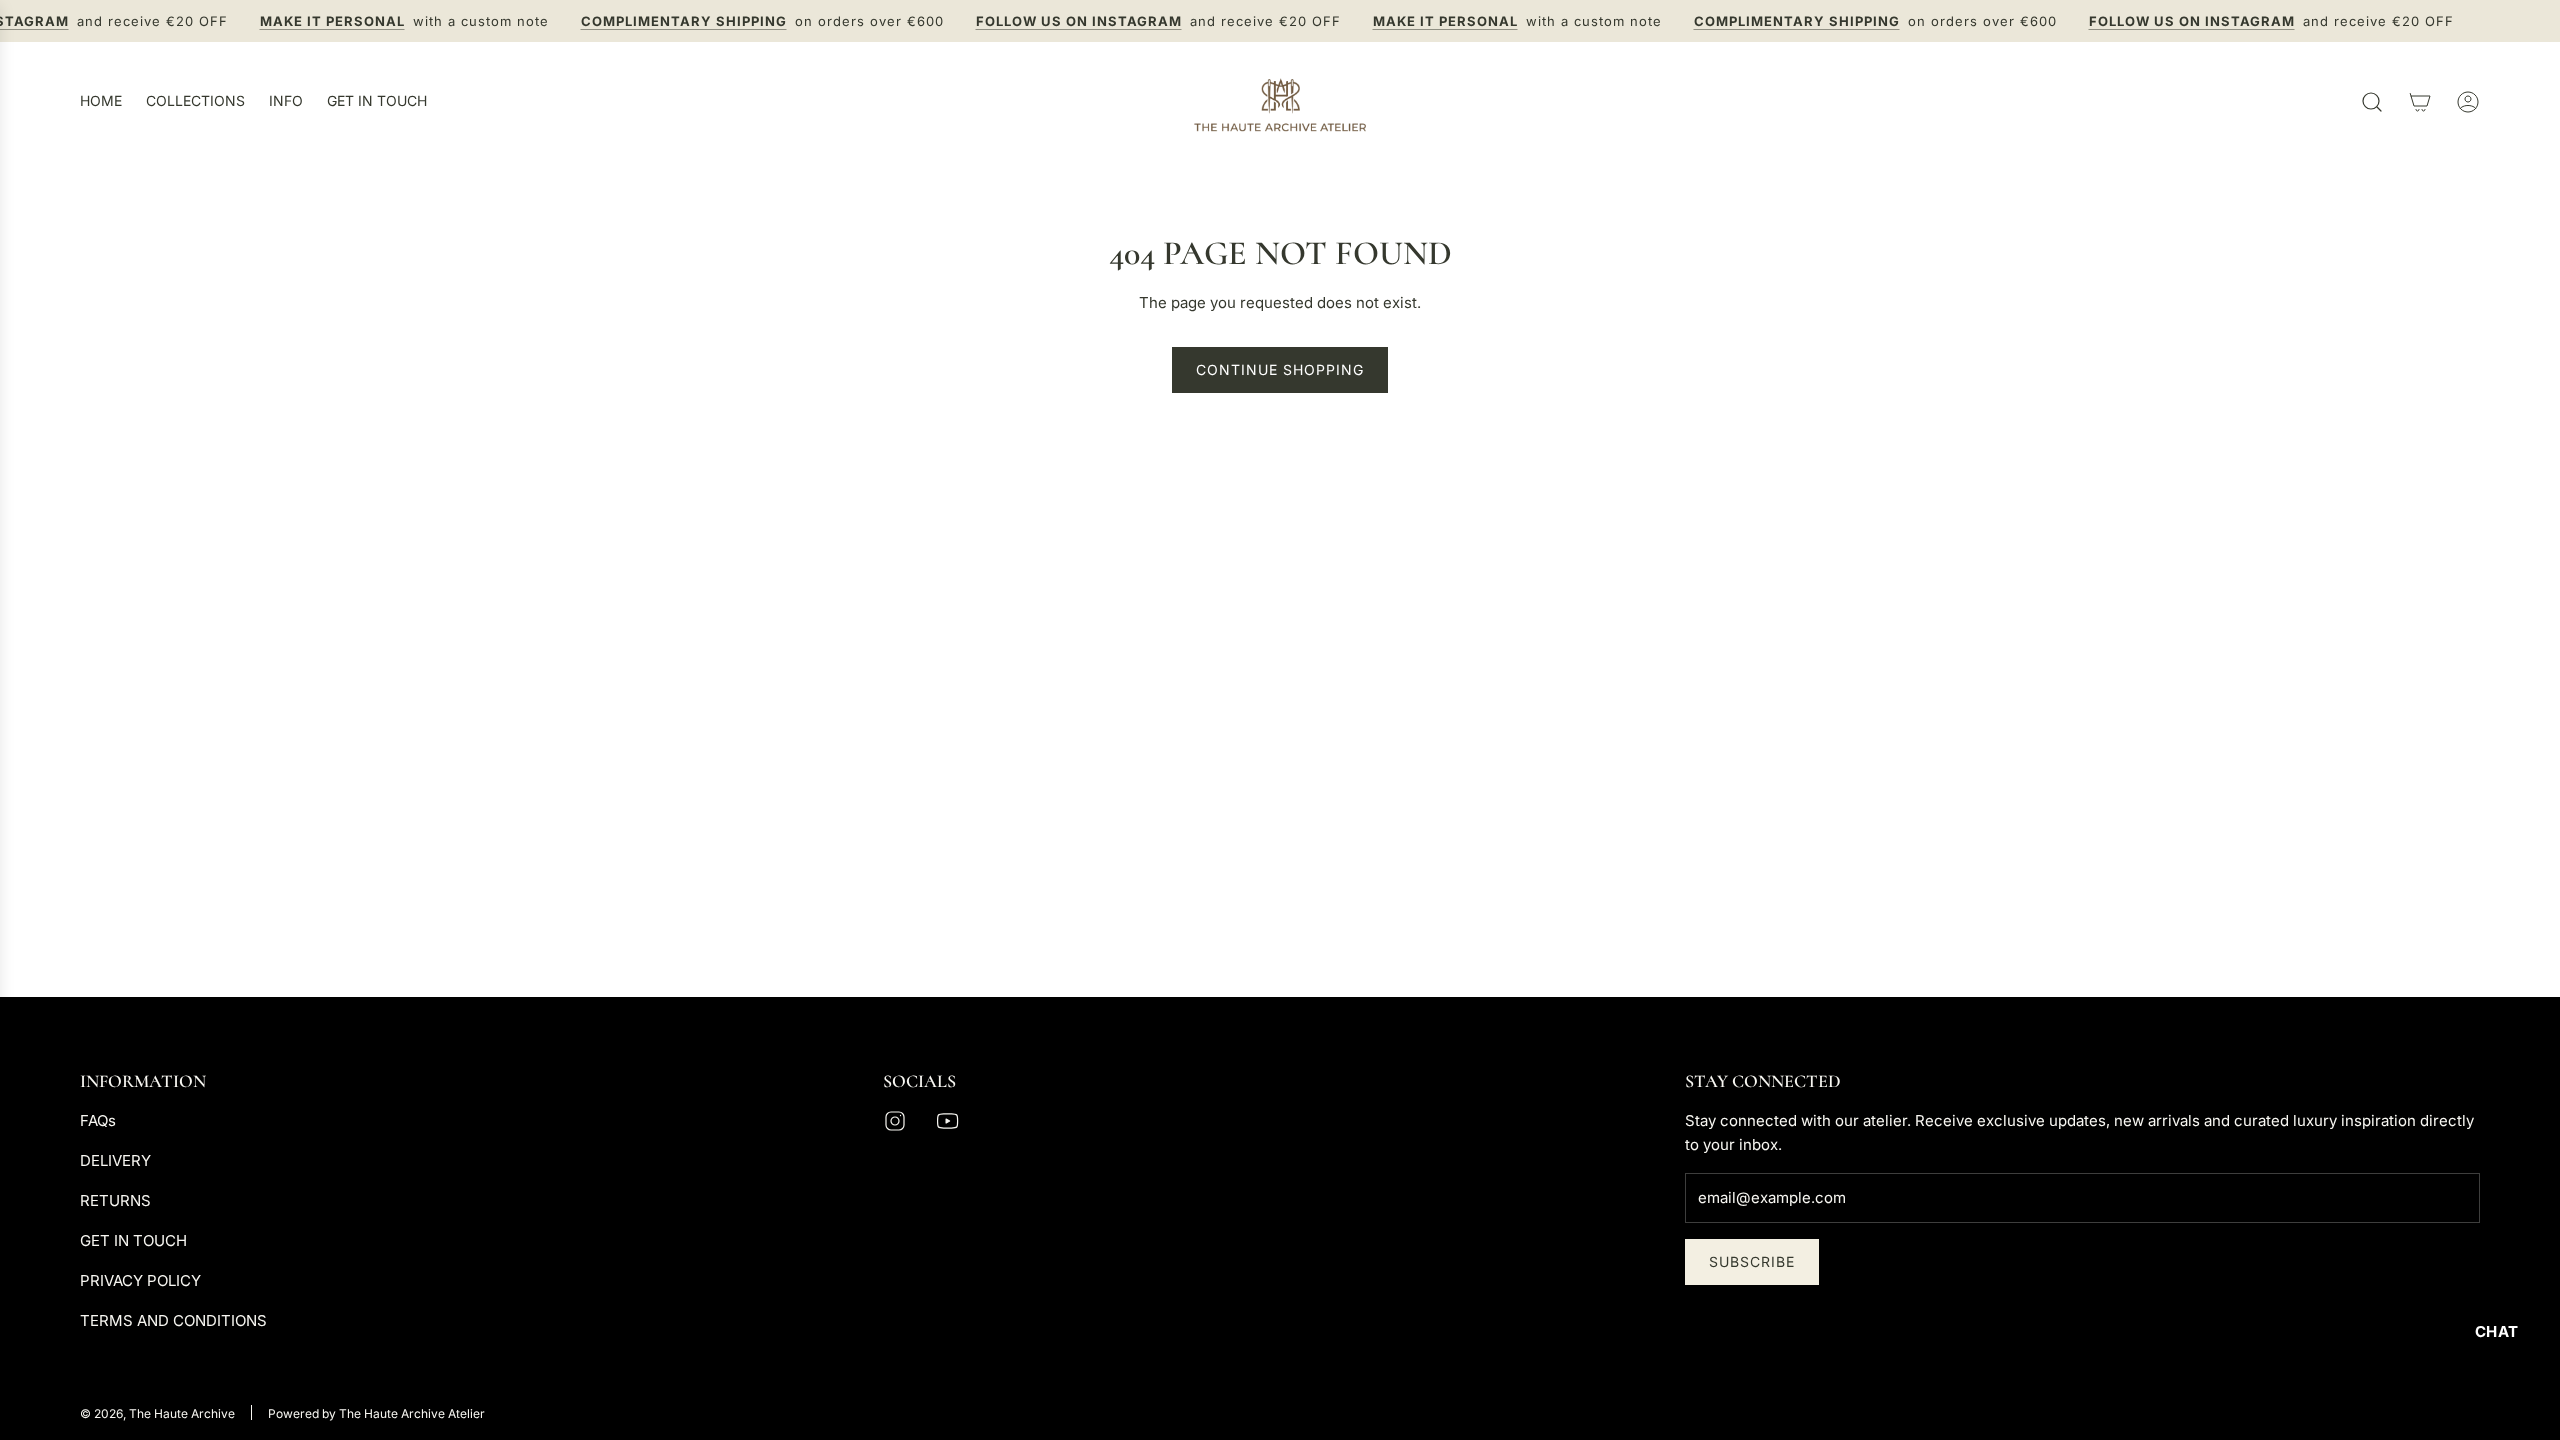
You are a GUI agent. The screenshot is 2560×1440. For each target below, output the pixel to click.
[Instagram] (895, 1121)
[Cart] (2420, 102)
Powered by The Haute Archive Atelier (376, 1413)
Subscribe (1752, 1261)
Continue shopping (1280, 369)
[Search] (2372, 102)
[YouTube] (947, 1121)
